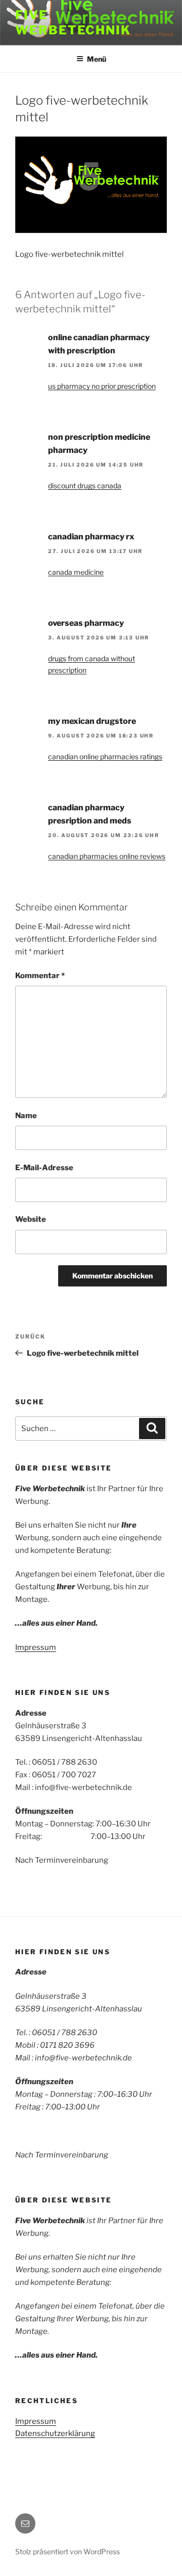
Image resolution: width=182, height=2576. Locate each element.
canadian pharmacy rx (91, 537)
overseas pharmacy (86, 623)
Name (26, 1116)
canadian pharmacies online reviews (107, 856)
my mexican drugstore (92, 721)
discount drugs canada (85, 486)
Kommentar (40, 976)
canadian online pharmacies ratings (105, 756)
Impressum (36, 1647)
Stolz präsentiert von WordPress (67, 2551)
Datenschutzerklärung (55, 2433)
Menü (97, 59)
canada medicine (76, 572)
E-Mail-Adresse (44, 1168)
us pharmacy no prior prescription (102, 386)
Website (31, 1219)
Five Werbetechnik (73, 22)
